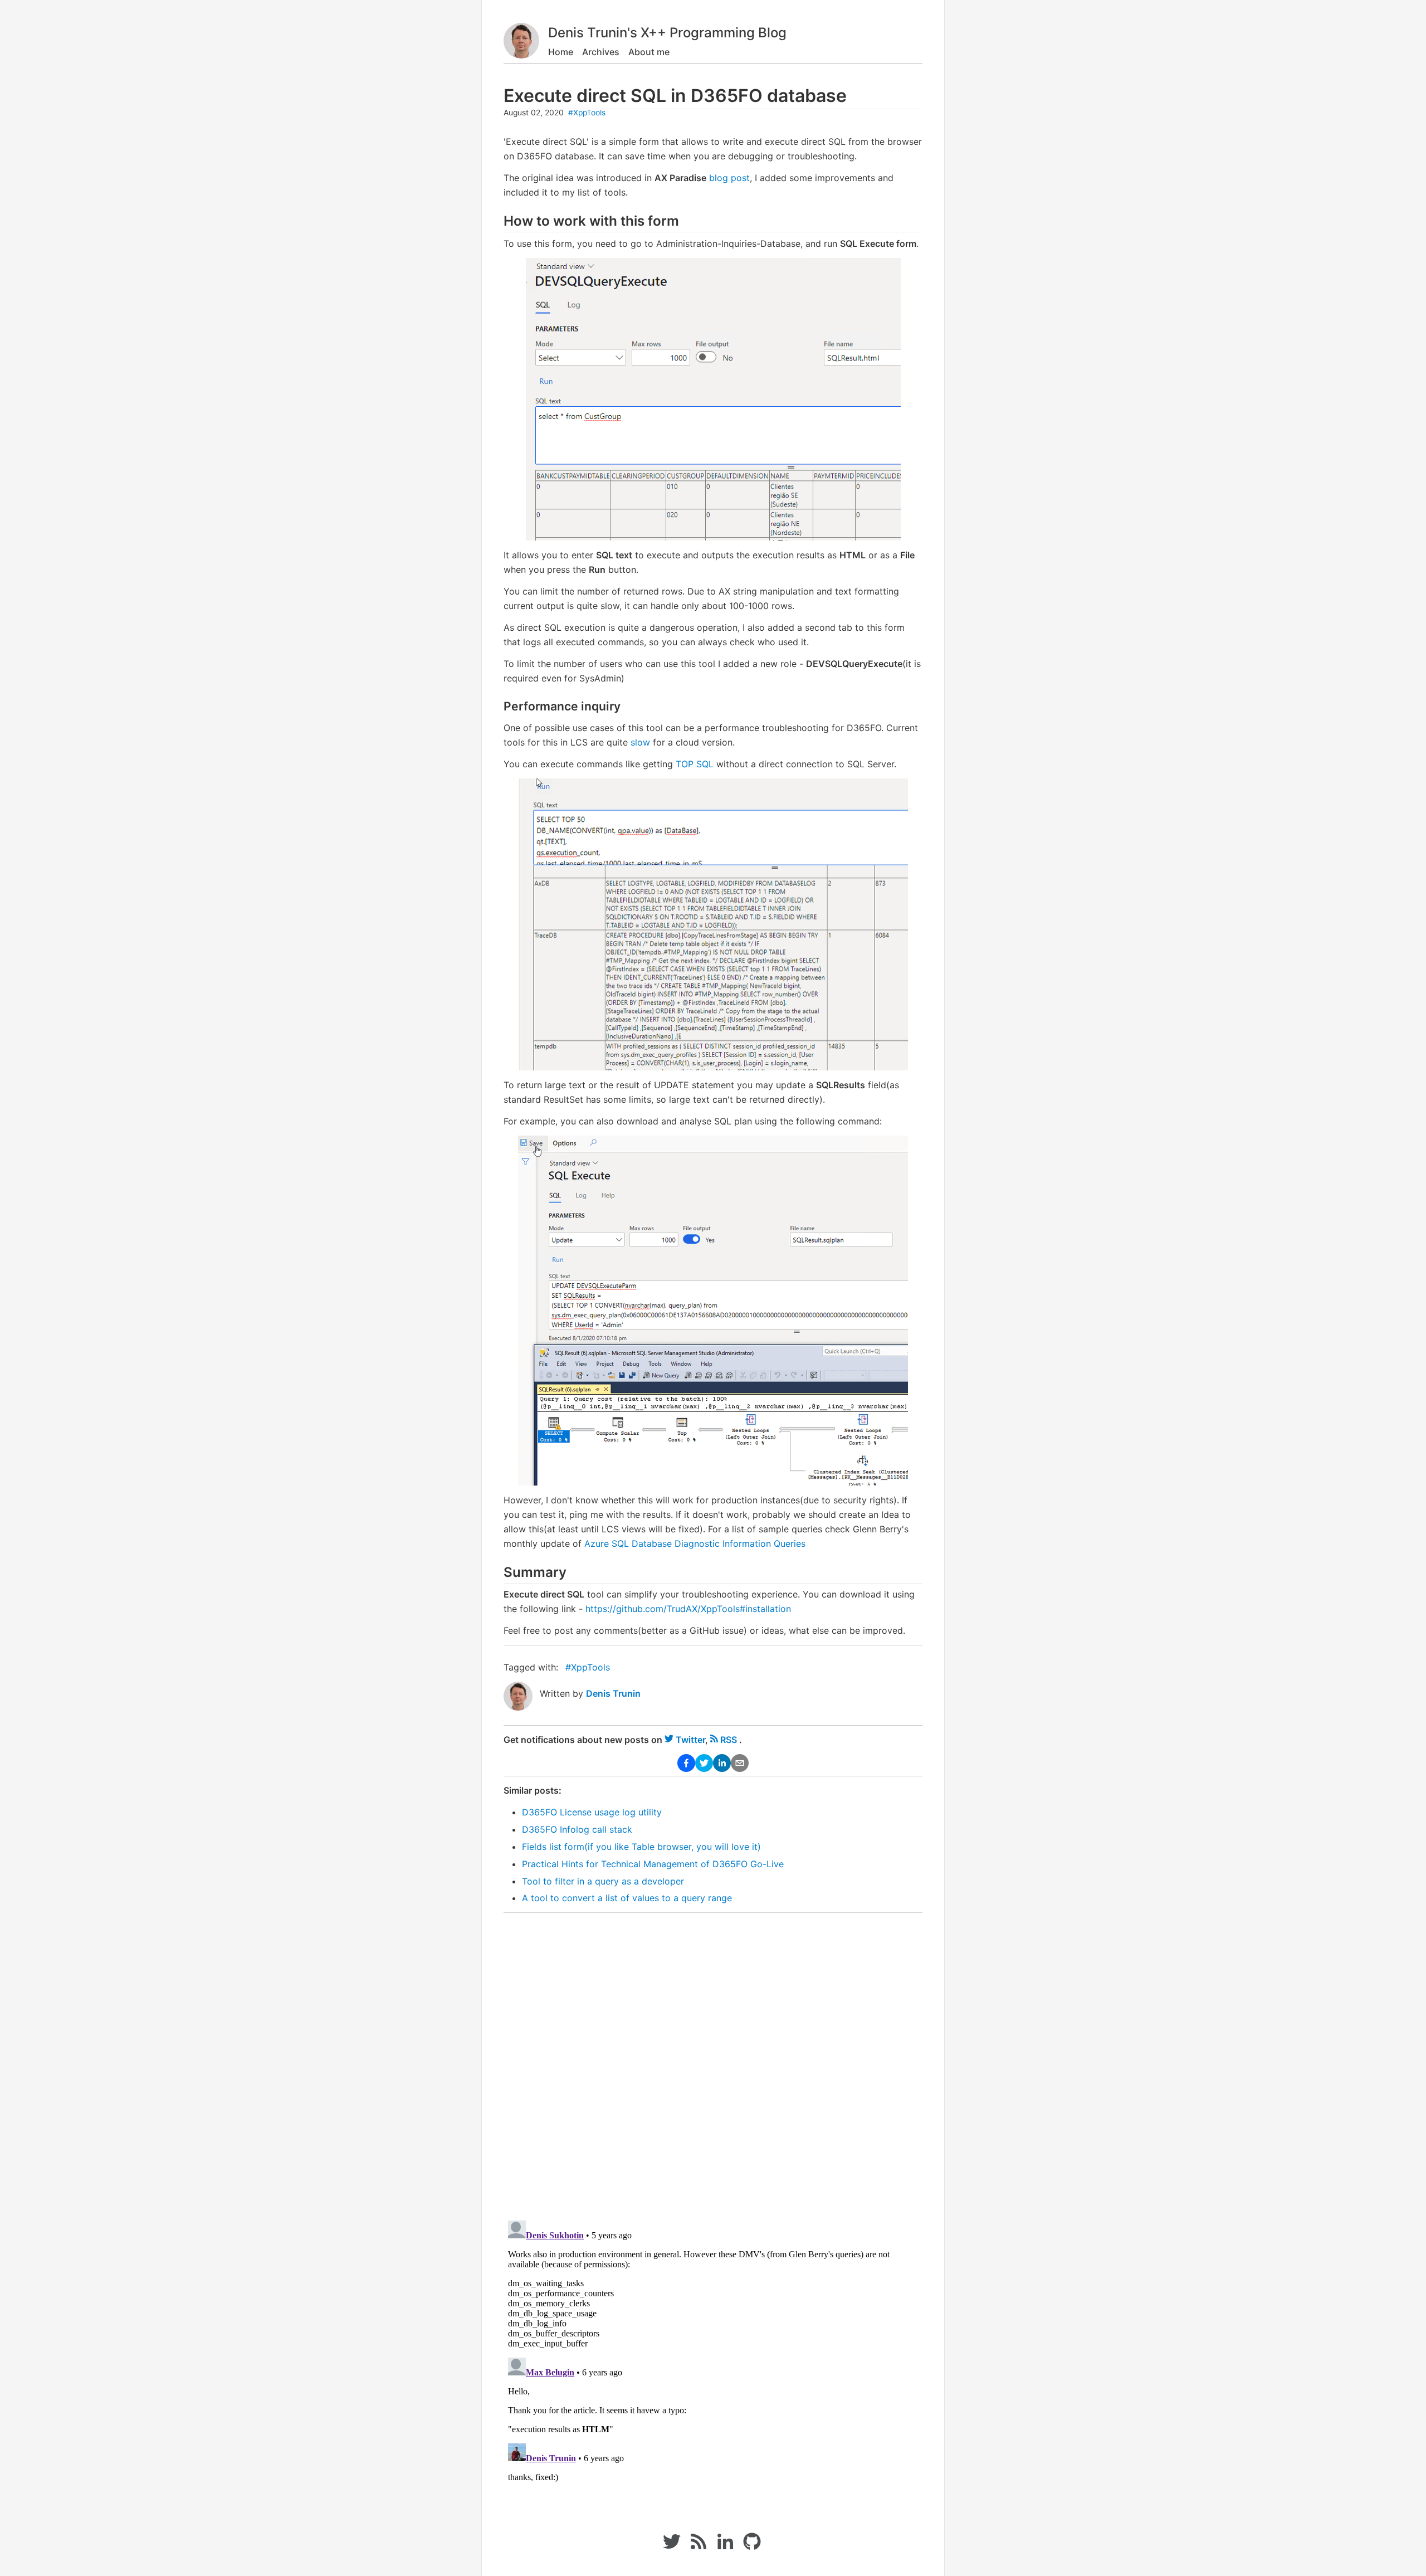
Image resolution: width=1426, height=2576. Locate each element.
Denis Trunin (613, 1693)
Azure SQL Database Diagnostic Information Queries (695, 1543)
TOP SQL (695, 764)
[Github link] (753, 2547)
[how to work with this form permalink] (498, 221)
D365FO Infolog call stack (577, 1829)
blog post (729, 178)
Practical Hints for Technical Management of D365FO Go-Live (653, 1864)
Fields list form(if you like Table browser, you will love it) (641, 1847)
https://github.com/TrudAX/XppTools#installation (688, 1609)
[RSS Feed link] (699, 2547)
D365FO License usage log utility (592, 1812)
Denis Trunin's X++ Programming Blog (667, 33)
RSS (729, 1740)
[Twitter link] (672, 2547)
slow (640, 742)
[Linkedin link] (725, 2547)
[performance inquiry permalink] (498, 706)
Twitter (690, 1740)
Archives (601, 52)
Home (561, 52)
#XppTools (587, 113)
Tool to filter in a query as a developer (603, 1881)
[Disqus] (713, 2059)
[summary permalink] (498, 1573)
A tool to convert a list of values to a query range (627, 1898)
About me (649, 52)
